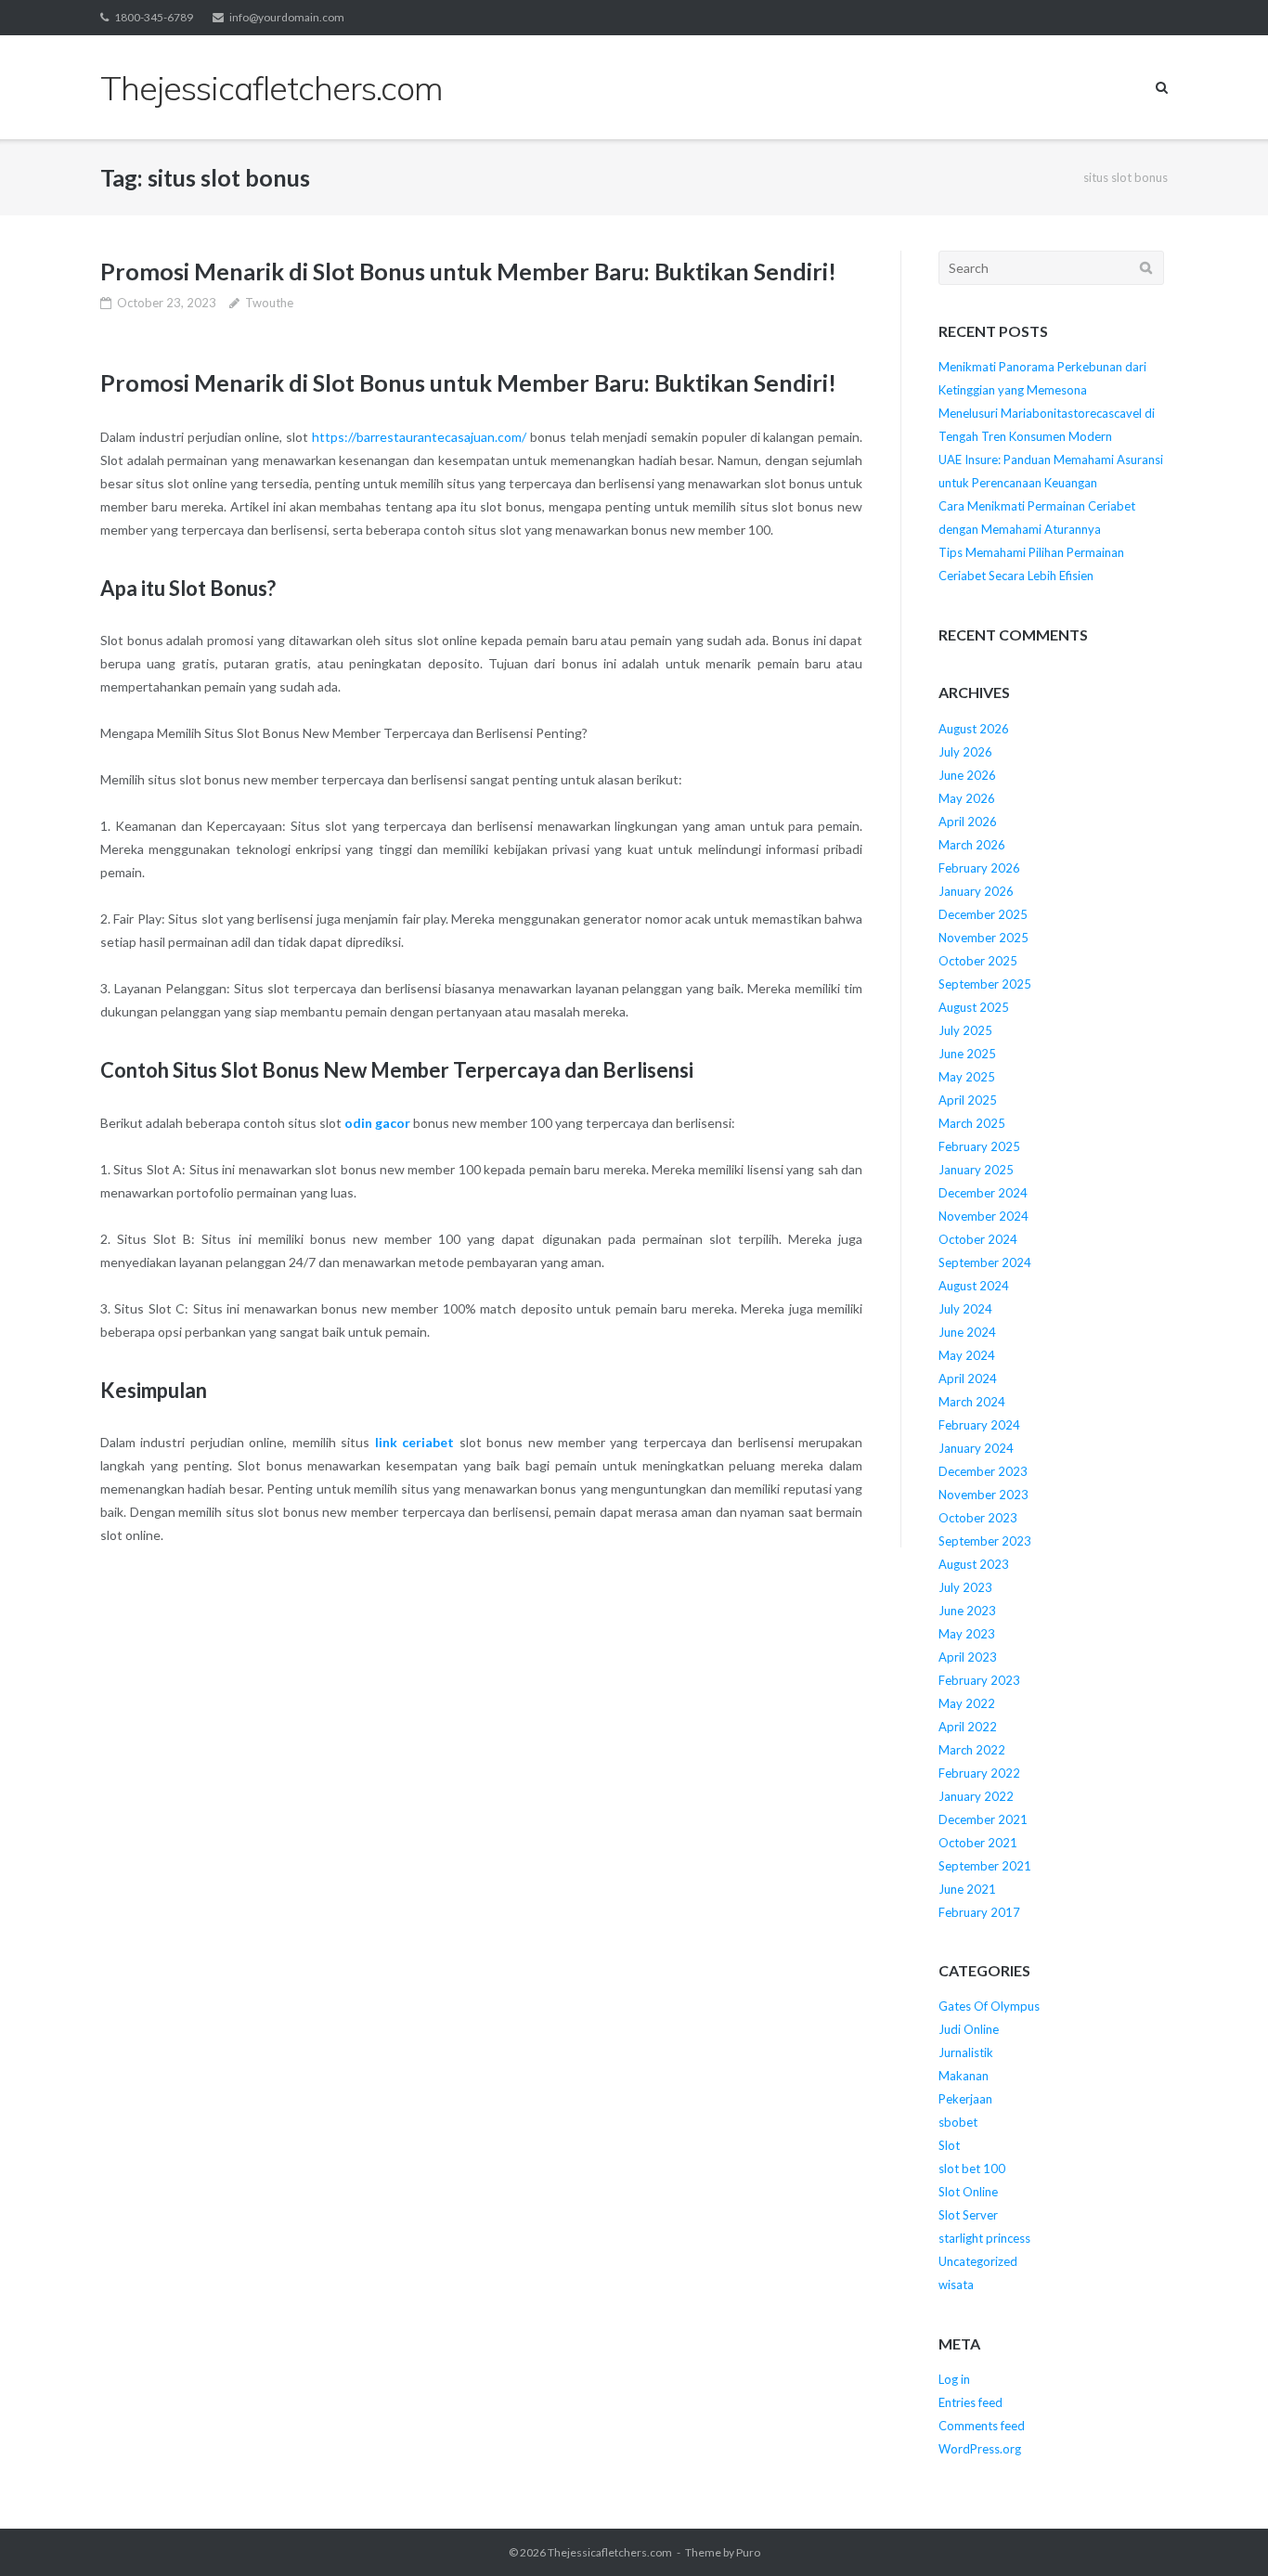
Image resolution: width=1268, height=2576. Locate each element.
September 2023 (985, 1541)
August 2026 (974, 729)
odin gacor (377, 1123)
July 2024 (965, 1309)
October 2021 (978, 1843)
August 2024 (974, 1286)
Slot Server (968, 2215)
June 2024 (967, 1332)
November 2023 (983, 1495)
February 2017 (979, 1912)
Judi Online (969, 2029)
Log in (954, 2379)
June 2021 (967, 1889)
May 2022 (967, 1703)
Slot (949, 2145)
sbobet (958, 2122)
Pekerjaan (965, 2099)
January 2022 (976, 1796)
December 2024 (983, 1193)
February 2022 (979, 1773)
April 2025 (968, 1100)
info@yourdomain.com (287, 17)
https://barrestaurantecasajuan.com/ (419, 437)
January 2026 (976, 891)
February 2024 (979, 1425)
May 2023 (967, 1634)
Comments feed (982, 2426)
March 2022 (972, 1750)
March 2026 (972, 845)
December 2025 (983, 914)
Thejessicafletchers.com (610, 2552)
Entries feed (970, 2402)
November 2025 (983, 938)
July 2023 (965, 1587)
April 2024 (968, 1379)
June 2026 (967, 775)
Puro (748, 2552)
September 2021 (985, 1866)
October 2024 (978, 1239)
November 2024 (983, 1216)
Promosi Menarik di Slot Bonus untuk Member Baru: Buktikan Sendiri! (468, 271)
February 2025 (979, 1146)
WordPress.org (980, 2449)
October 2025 (978, 961)
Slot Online (968, 2192)
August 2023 (974, 1564)
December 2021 (983, 1819)
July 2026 (965, 752)
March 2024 (972, 1402)
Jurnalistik (966, 2052)
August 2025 (974, 1007)
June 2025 (967, 1054)
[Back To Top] (1222, 2531)
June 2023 (967, 1611)
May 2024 (967, 1355)
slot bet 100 (972, 2168)
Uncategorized (978, 2261)
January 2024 (976, 1448)
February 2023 (979, 1680)
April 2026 (968, 822)
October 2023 (978, 1518)
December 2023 (983, 1471)
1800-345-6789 (154, 17)
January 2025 (976, 1170)
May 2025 (967, 1077)
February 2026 (979, 868)
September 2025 (985, 984)
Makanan (964, 2076)
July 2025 (965, 1030)
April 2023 (968, 1657)
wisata (956, 2285)
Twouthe (269, 303)
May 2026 (967, 798)
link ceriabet (414, 1442)
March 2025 (972, 1123)
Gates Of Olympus (989, 2006)
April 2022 (968, 1727)
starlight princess (984, 2238)
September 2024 (985, 1262)
